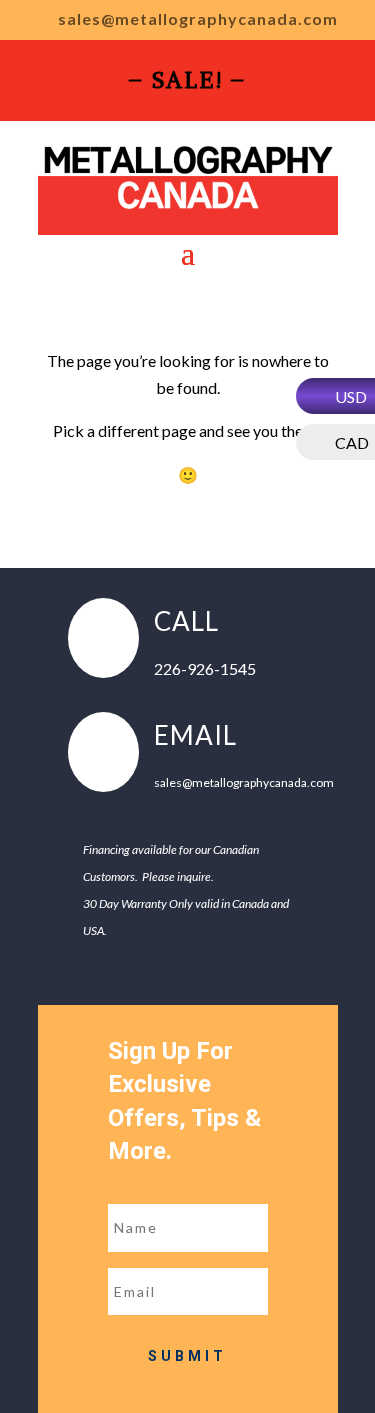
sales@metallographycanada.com (198, 20)
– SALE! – (187, 83)
